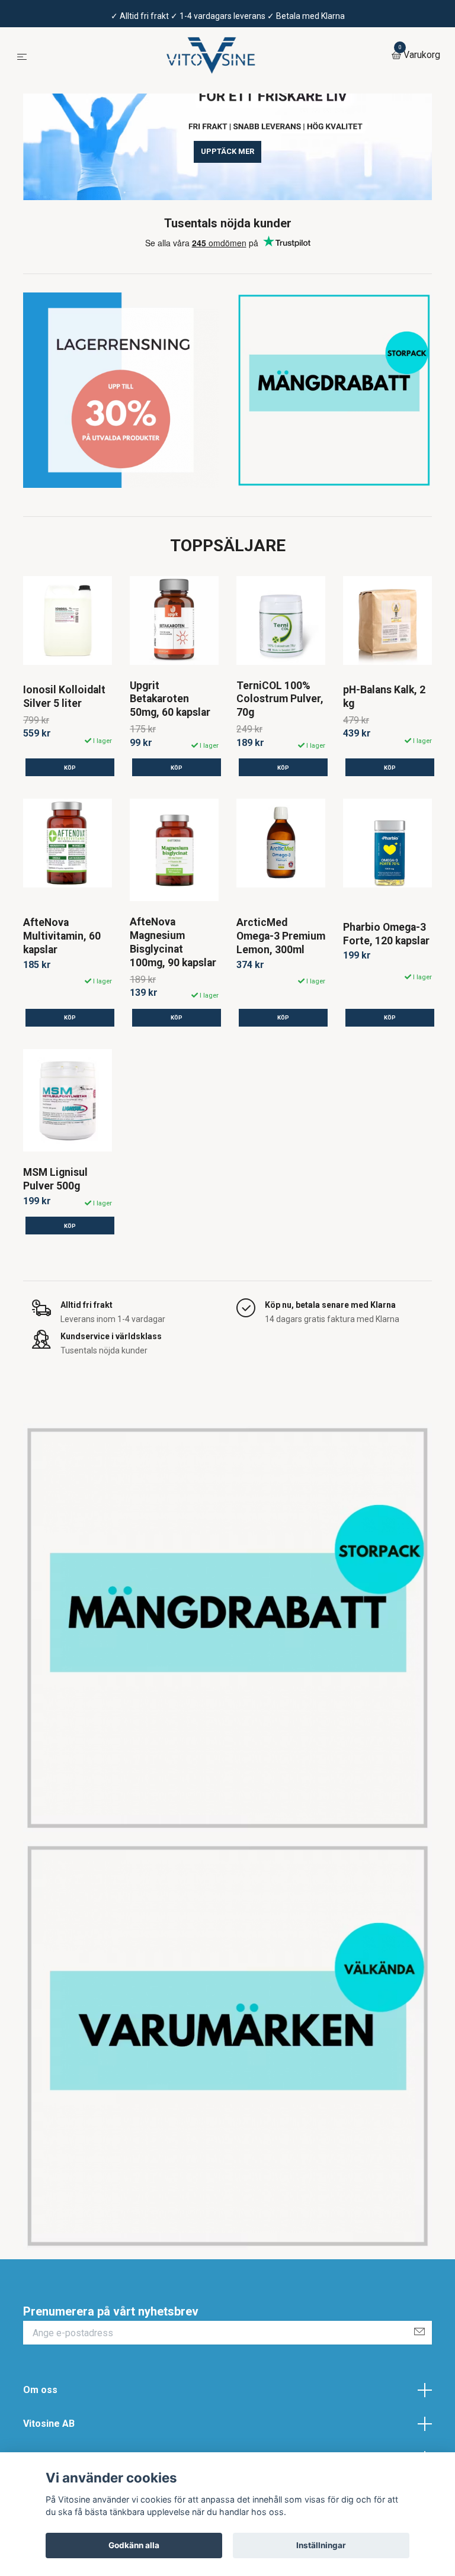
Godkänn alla (134, 2545)
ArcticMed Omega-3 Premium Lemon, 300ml (281, 936)
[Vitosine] (212, 56)
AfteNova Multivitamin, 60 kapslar (62, 936)
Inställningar (321, 2545)
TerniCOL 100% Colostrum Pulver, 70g (280, 699)
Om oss (40, 2390)
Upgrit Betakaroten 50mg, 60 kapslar (170, 699)
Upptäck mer (227, 151)
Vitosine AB (49, 2424)
